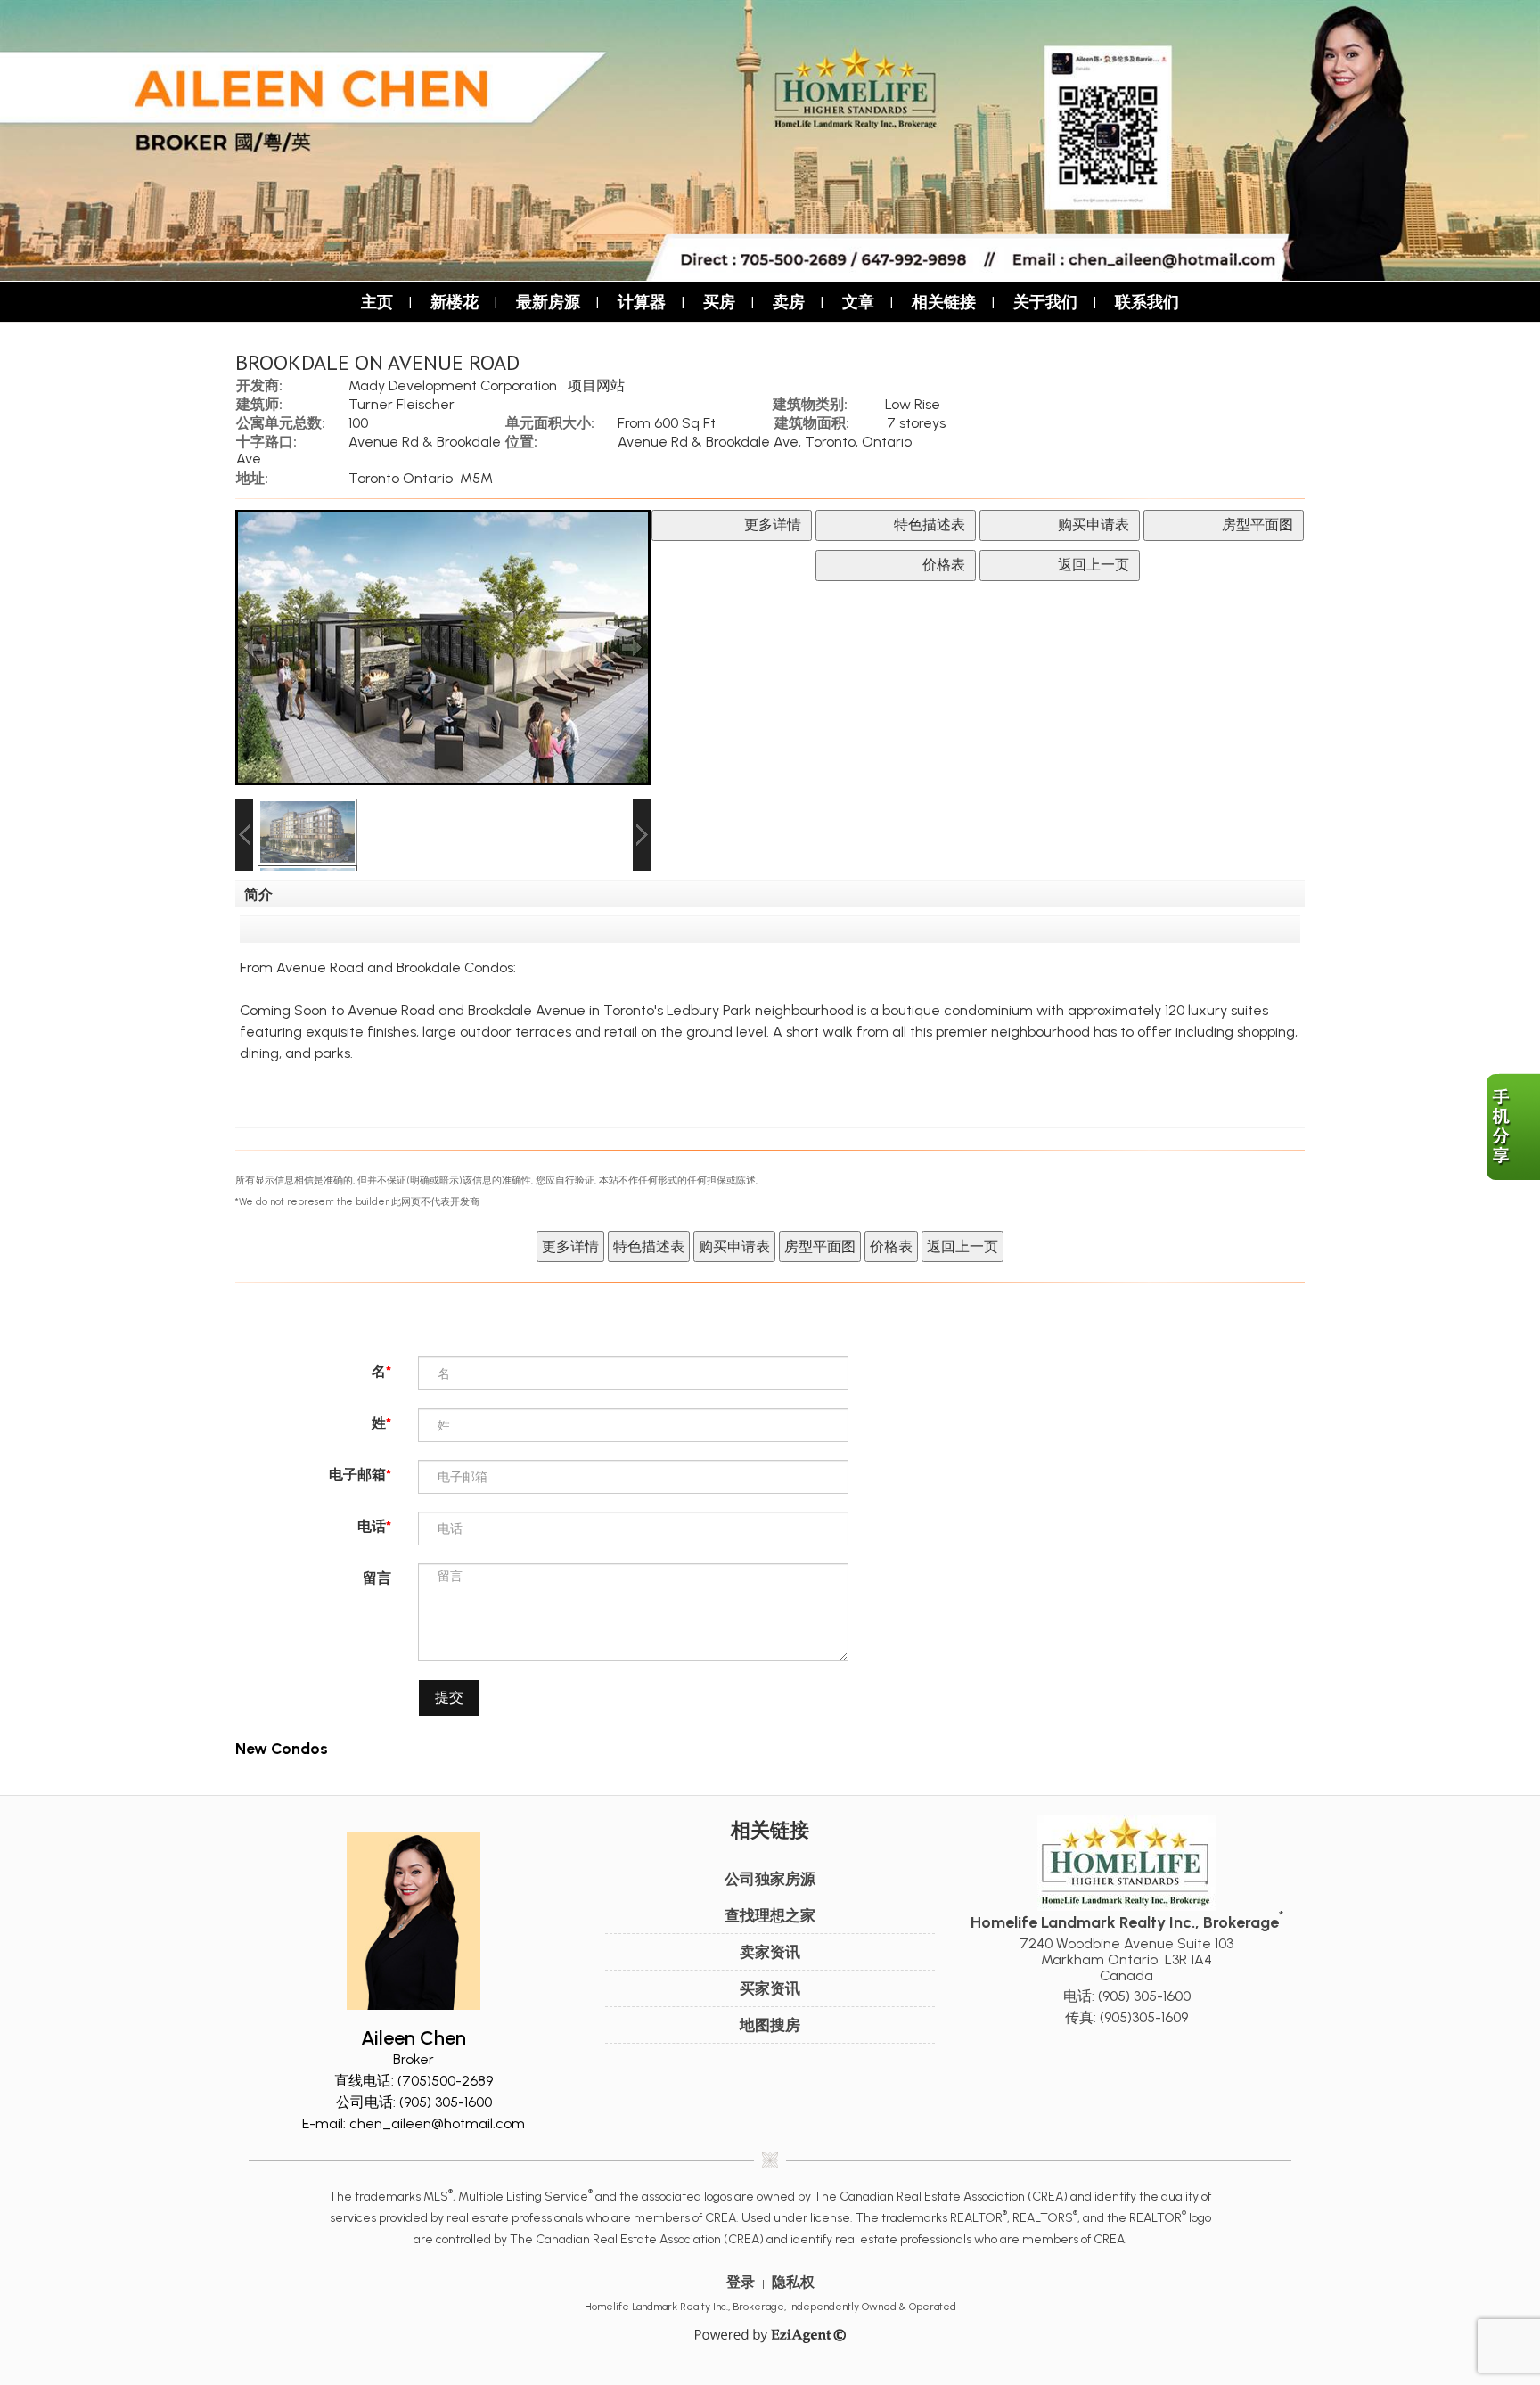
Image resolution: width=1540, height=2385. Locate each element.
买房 (719, 302)
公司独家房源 (770, 1879)
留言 (377, 1578)
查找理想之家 (770, 1915)
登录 (741, 2282)
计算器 (642, 302)
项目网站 (596, 385)
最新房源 (548, 302)
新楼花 (455, 302)
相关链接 (944, 302)
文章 (858, 302)
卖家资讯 (770, 1952)
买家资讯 (770, 1988)
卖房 (789, 302)
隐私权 (793, 2282)
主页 (377, 302)
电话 (372, 1526)
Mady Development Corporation (453, 385)
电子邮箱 (357, 1475)
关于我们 (1045, 302)
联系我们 (1147, 302)
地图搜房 (770, 2025)
